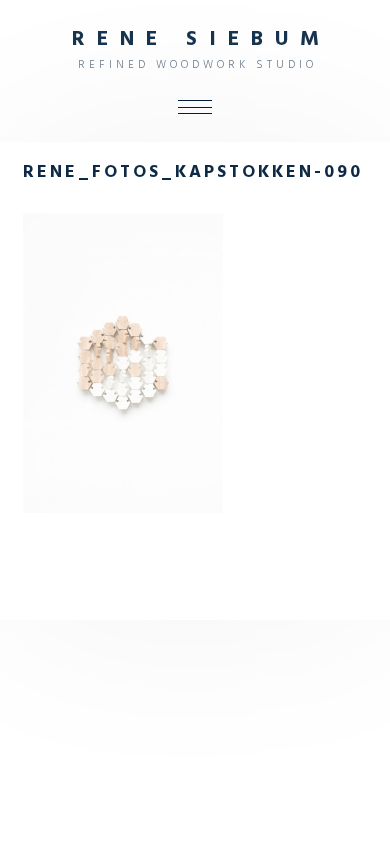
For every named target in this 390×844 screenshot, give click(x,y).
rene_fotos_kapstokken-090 (193, 173)
